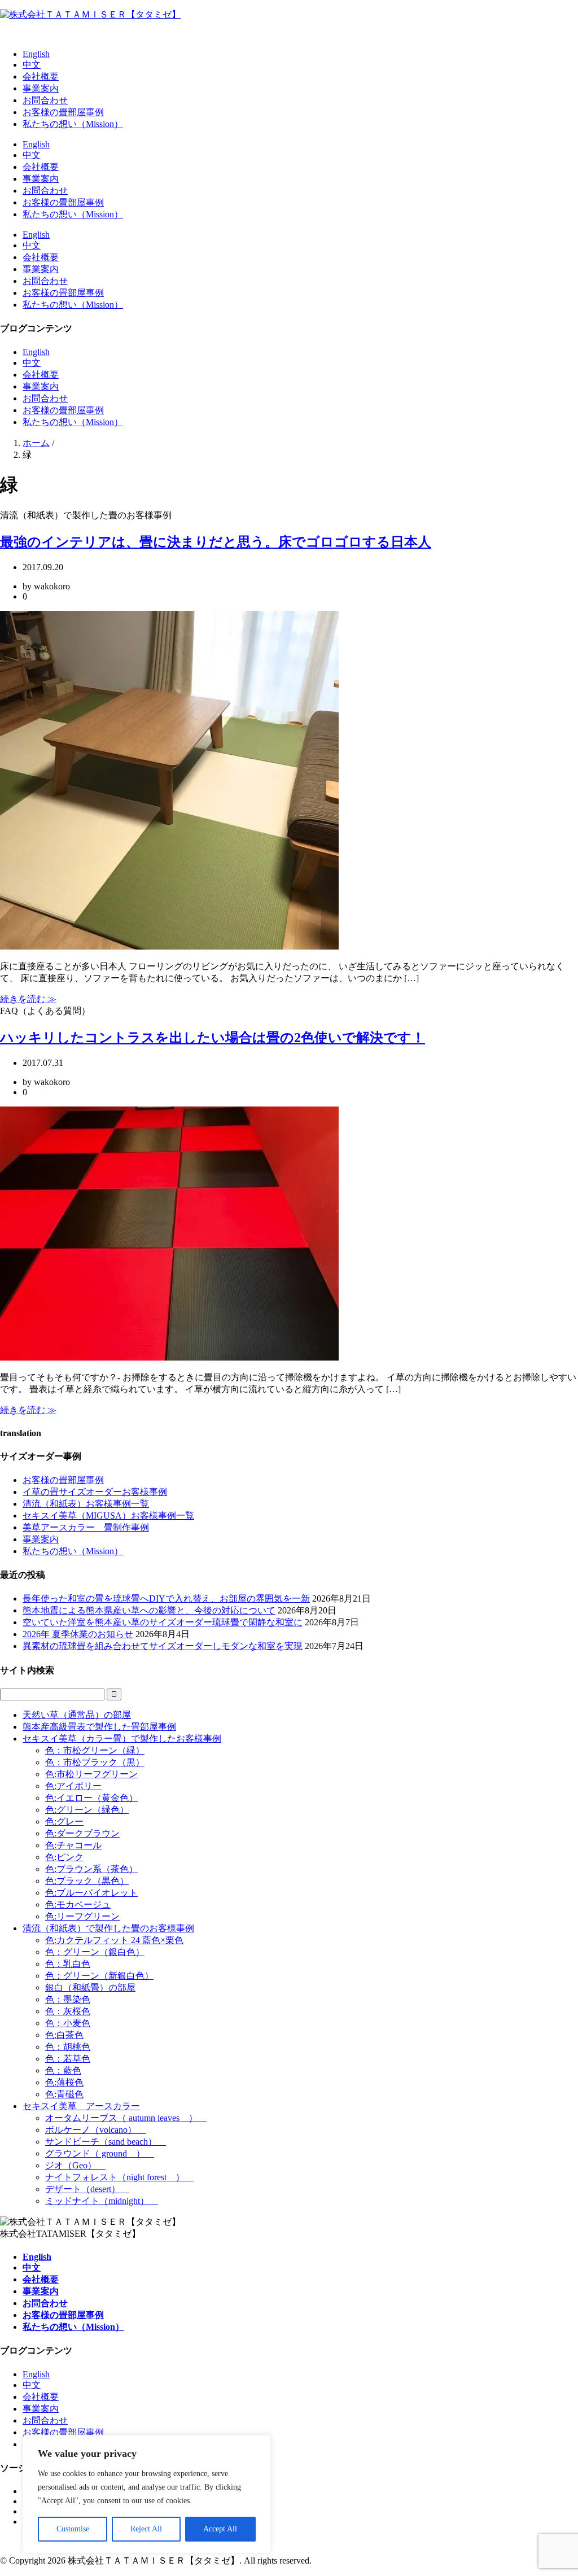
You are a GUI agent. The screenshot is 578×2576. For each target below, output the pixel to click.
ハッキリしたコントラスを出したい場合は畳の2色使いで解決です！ (213, 1038)
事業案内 (41, 88)
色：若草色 (68, 2059)
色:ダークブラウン (82, 1833)
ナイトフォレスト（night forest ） (119, 2177)
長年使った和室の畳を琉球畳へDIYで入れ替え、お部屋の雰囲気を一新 (166, 1598)
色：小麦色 (68, 2023)
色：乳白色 (68, 1964)
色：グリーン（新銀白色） (99, 1976)
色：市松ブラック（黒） (95, 1762)
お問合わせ (45, 100)
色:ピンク (64, 1857)
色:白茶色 (64, 2035)
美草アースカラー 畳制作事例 (86, 1527)
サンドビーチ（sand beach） (106, 2142)
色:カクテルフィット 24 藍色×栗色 (114, 1940)
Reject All (146, 2529)
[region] (147, 2494)
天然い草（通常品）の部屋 (77, 1715)
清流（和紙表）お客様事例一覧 (86, 1504)
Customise (73, 2529)
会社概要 (41, 76)
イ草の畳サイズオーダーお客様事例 (95, 1492)
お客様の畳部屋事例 (63, 112)
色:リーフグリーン (82, 1916)
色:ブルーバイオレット (91, 1893)
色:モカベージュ (78, 1904)
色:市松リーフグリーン (91, 1774)
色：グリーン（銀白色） (95, 1952)
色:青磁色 (64, 2094)
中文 (32, 65)
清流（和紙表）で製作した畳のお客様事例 (108, 1928)
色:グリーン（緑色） (87, 1810)
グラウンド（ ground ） (100, 2153)
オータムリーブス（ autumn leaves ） (126, 2118)
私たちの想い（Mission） (73, 124)
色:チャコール (73, 1845)
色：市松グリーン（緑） (95, 1750)
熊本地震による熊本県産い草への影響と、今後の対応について (149, 1610)
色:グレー (64, 1821)
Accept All (220, 2529)
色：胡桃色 (68, 2047)
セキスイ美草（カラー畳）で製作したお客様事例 (122, 1739)
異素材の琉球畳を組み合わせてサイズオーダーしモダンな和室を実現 (163, 1646)
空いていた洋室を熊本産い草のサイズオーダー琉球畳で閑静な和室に (163, 1622)
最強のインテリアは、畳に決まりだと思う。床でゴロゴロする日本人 (216, 542)
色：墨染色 (68, 1999)
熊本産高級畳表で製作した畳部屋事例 (99, 1727)
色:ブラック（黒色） (87, 1881)
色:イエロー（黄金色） (91, 1798)
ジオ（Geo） (75, 2165)
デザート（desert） (87, 2189)
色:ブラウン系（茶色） (91, 1869)
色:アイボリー (73, 1786)
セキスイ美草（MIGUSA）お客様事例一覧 (108, 1516)
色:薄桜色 (64, 2082)
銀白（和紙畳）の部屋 (90, 1987)
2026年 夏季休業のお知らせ (78, 1634)
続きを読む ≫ (28, 999)
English (36, 54)
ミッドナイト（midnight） (102, 2201)
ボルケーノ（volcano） (95, 2130)
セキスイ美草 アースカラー (81, 2106)
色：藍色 (63, 2070)
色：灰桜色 (68, 2011)
